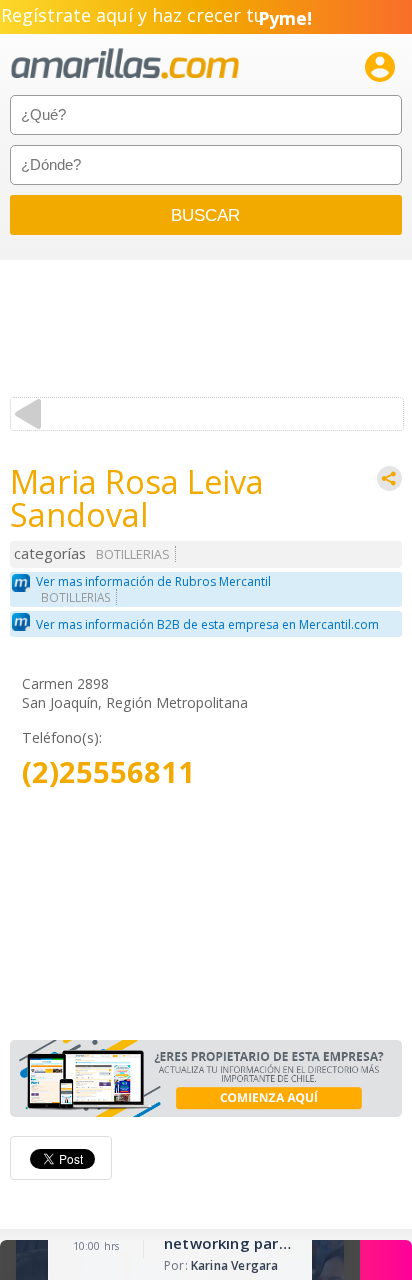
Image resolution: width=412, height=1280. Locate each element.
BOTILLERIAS (133, 554)
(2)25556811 (108, 772)
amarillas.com (125, 64)
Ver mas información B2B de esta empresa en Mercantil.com (207, 624)
